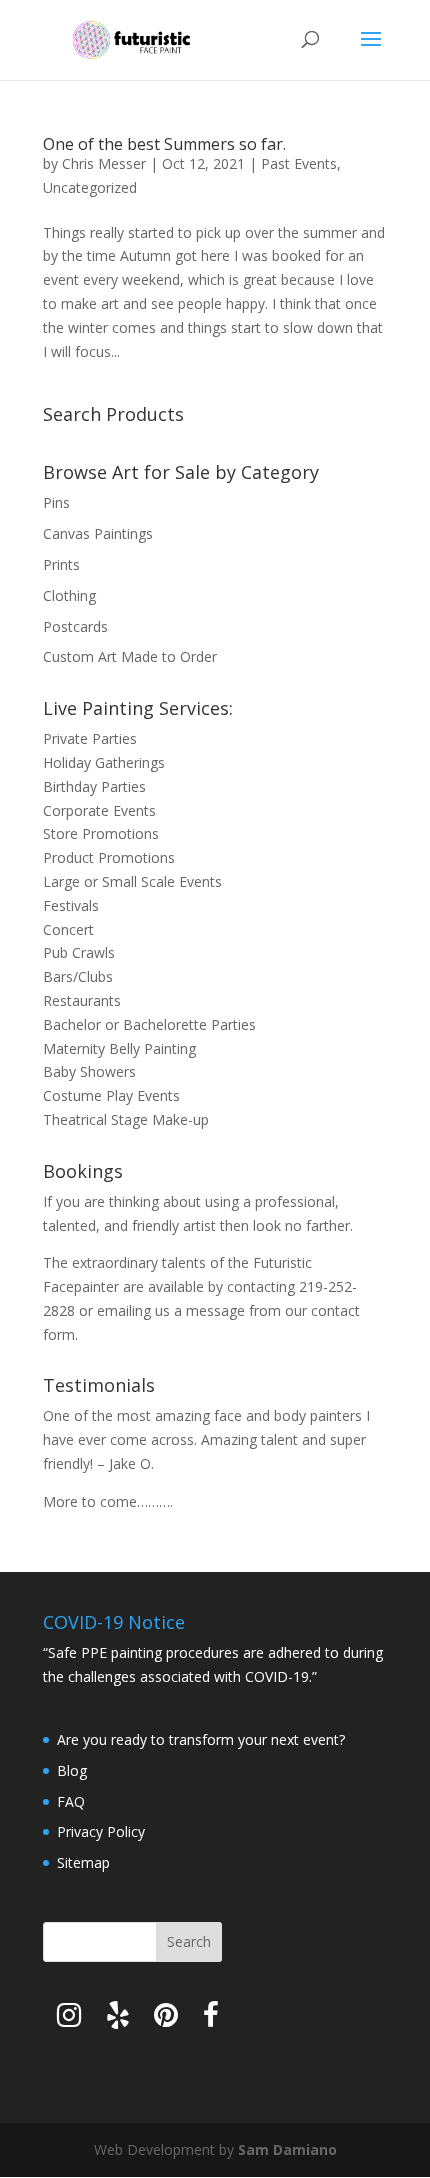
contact (335, 1310)
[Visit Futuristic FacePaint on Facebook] (211, 2019)
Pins (56, 502)
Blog (72, 1770)
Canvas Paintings (98, 533)
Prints (61, 564)
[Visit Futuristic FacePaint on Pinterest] (166, 2019)
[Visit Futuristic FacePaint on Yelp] (118, 2019)
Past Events (299, 163)
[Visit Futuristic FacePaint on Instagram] (69, 2019)
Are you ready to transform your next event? (201, 1739)
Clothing (69, 595)
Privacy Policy (101, 1831)
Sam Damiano (287, 2149)
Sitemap (83, 1862)
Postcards (75, 626)
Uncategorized (90, 187)
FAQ (71, 1801)
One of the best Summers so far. (164, 144)
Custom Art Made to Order (130, 656)
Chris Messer (104, 163)
